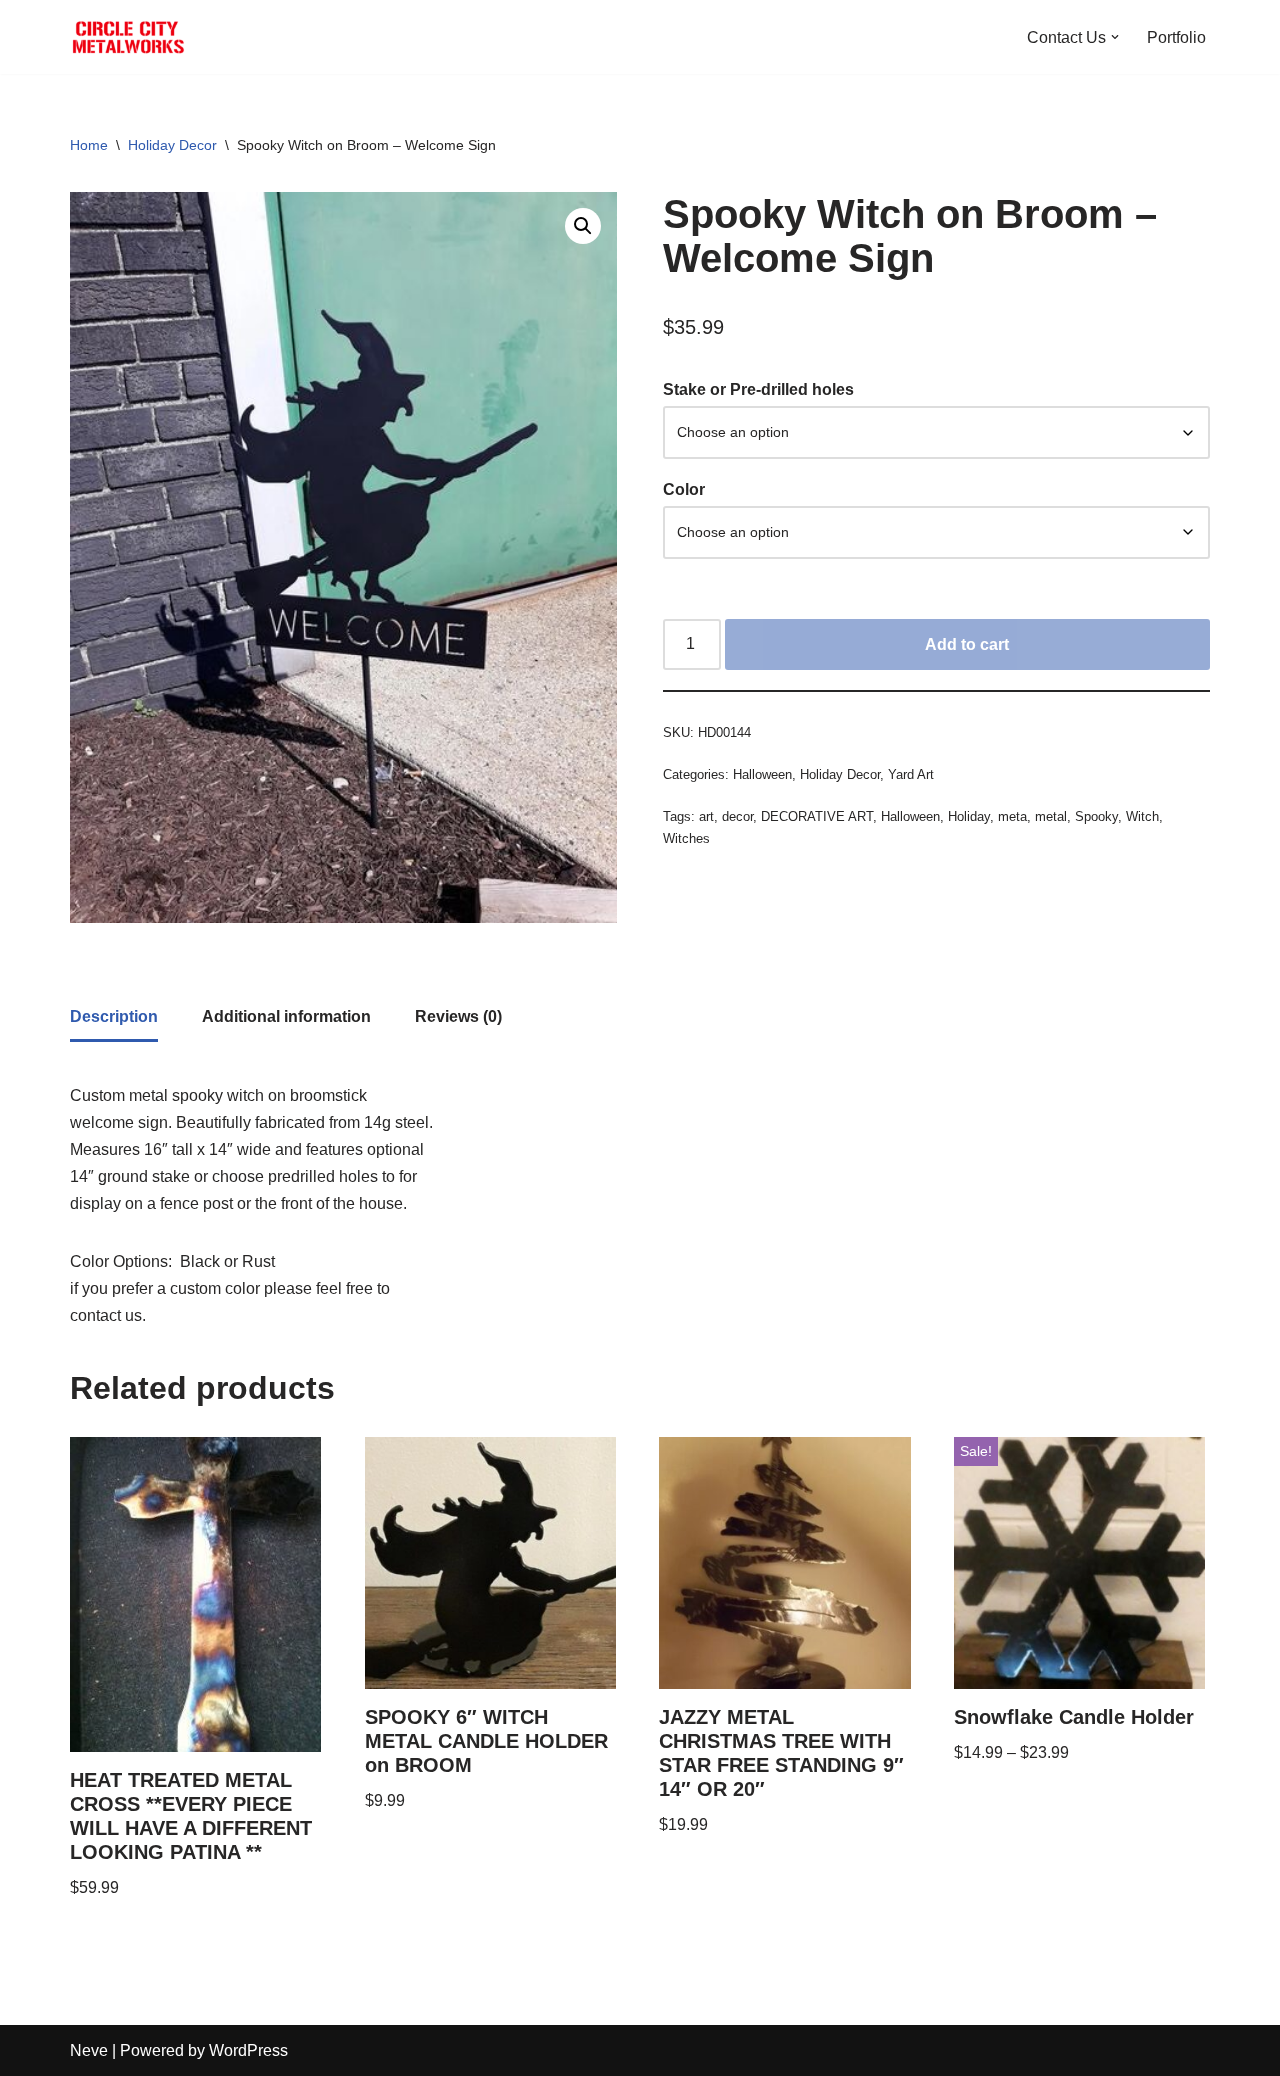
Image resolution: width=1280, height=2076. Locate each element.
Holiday (969, 816)
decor (737, 816)
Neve (89, 2050)
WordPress (248, 2050)
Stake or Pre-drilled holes (758, 389)
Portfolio (1176, 37)
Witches (686, 838)
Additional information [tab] (286, 1016)
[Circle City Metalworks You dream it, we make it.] (130, 37)
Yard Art (911, 774)
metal (1051, 816)
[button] (1115, 37)
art (706, 816)
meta (1012, 816)
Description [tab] (114, 1016)
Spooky (1096, 816)
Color (684, 489)
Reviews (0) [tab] (458, 1016)
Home (89, 145)
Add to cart (967, 644)
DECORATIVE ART (817, 816)
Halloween (762, 774)
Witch (1142, 816)
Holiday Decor (172, 145)
